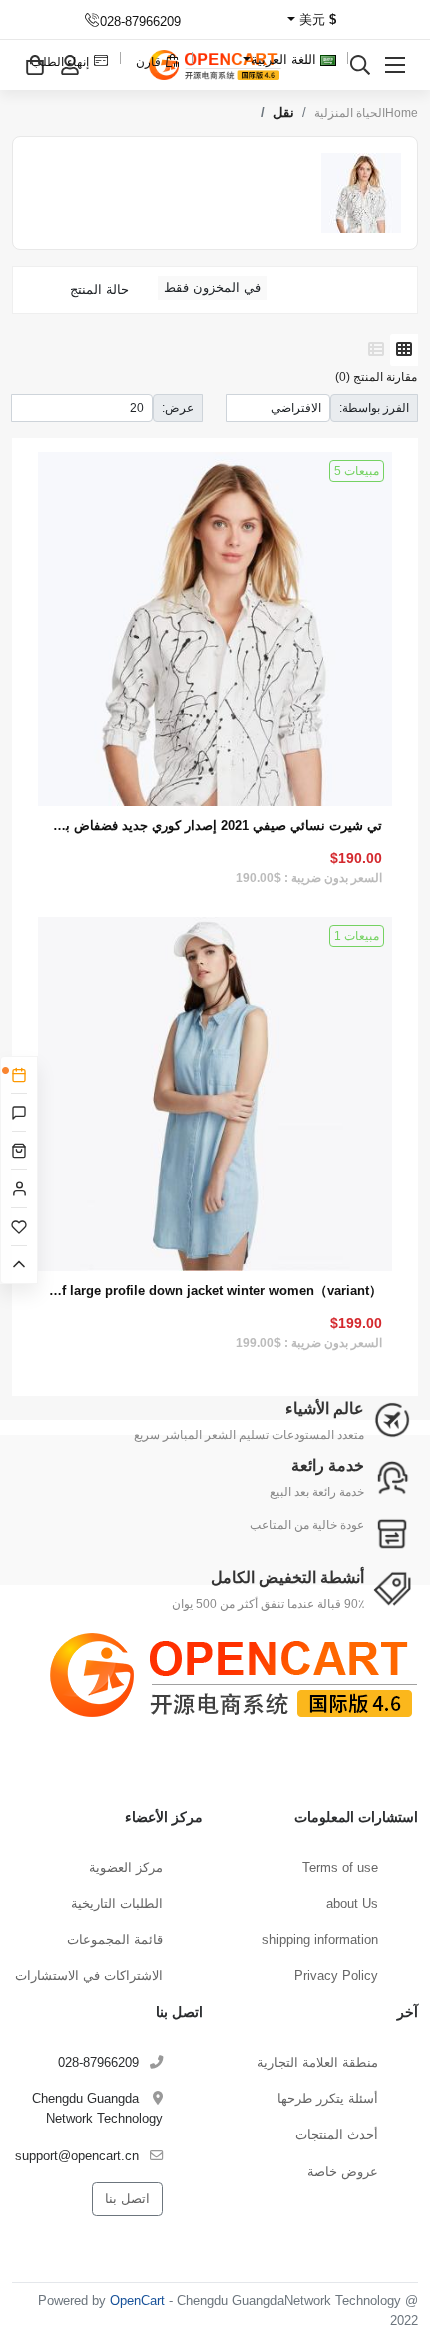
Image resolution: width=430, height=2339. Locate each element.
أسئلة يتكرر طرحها (327, 2098)
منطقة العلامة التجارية (317, 2062)
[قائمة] (376, 350)
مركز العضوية (126, 1867)
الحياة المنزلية (349, 113)
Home (401, 113)
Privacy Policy (336, 1975)
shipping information (320, 1939)
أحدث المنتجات (336, 2134)
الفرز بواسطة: (374, 407)
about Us (352, 1903)
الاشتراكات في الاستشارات (89, 1975)
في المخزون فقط (212, 287)
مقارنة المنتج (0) (376, 376)
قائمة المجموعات (115, 1939)
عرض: (178, 407)
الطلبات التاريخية (117, 1903)
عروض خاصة (342, 2171)
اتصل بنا (127, 2198)
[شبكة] (404, 350)
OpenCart (137, 2300)
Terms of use (340, 1867)
